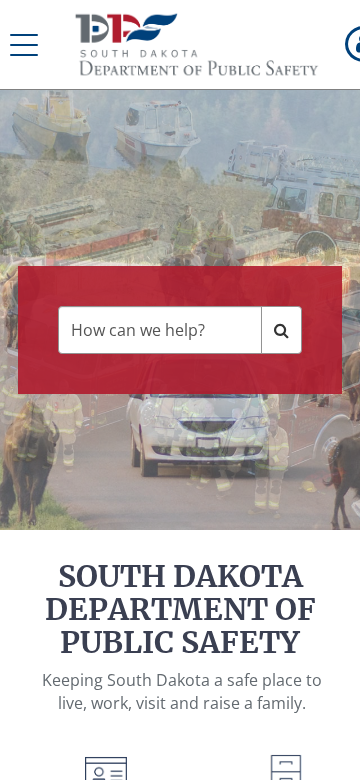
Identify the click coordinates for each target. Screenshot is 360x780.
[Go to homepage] (197, 45)
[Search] (281, 330)
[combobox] (160, 330)
